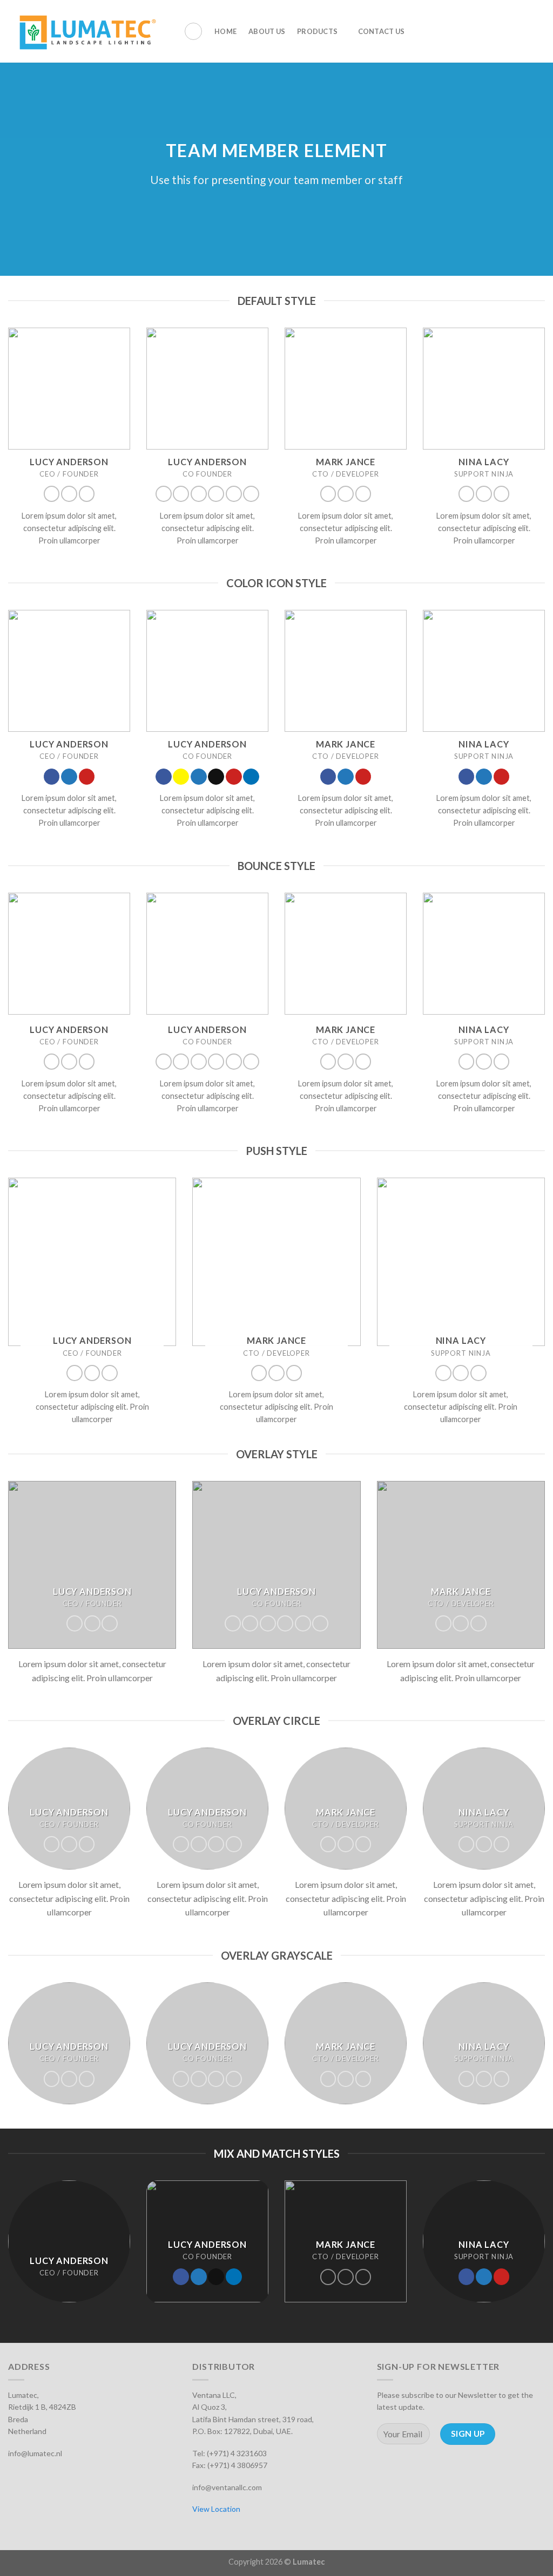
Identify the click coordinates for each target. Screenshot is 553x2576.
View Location (216, 2509)
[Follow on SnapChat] (181, 494)
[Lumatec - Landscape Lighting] (88, 31)
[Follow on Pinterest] (87, 494)
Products (317, 31)
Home (225, 31)
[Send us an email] (216, 494)
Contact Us (382, 31)
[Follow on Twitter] (69, 494)
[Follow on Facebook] (52, 494)
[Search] (193, 31)
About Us (267, 31)
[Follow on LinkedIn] (251, 494)
